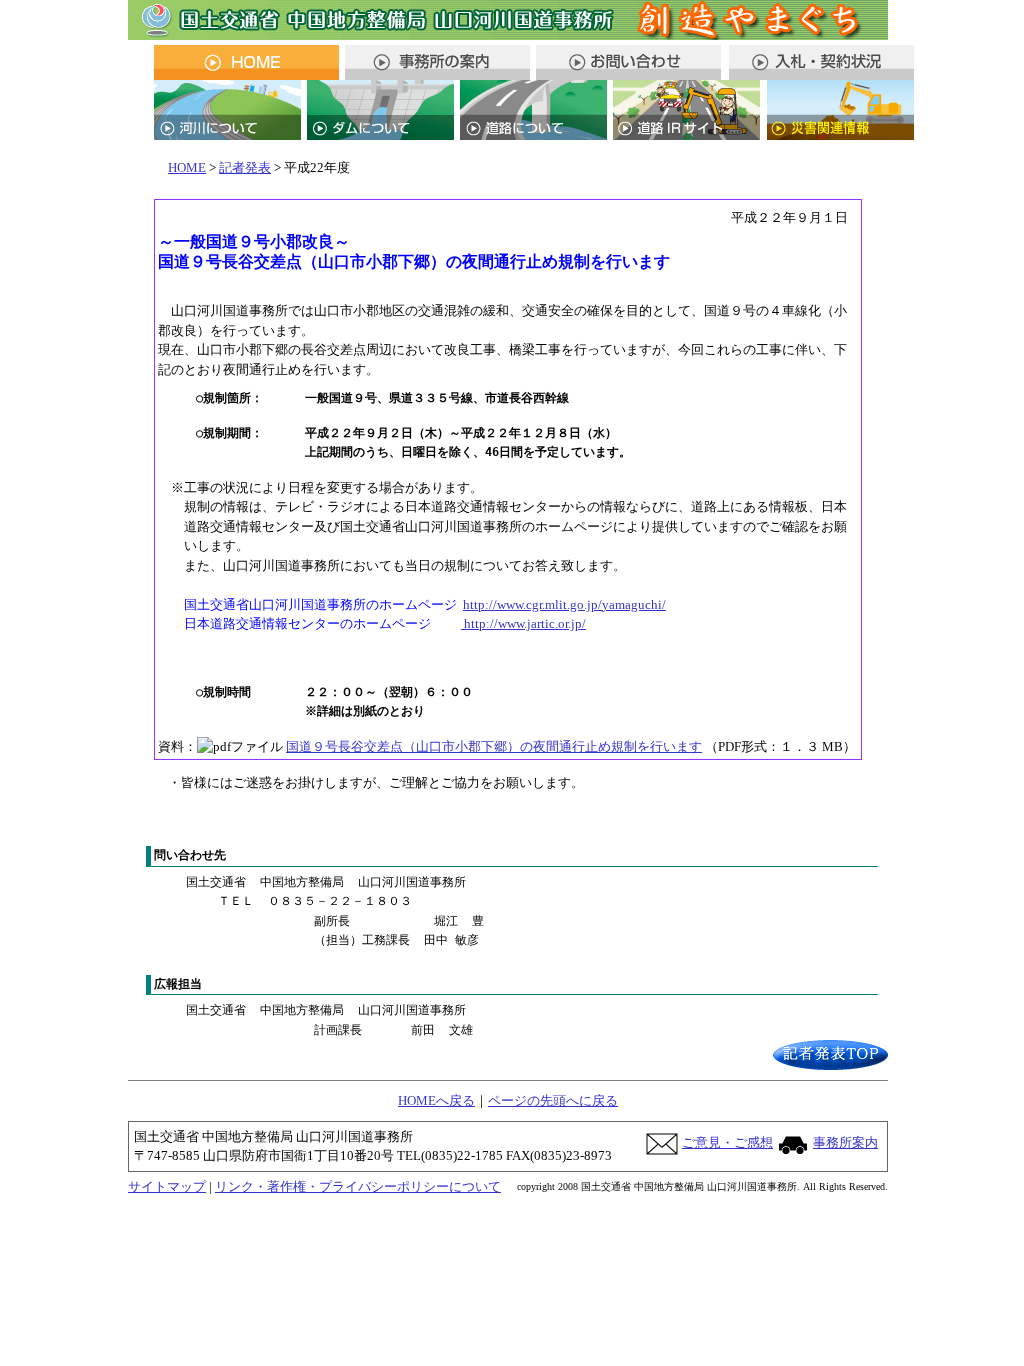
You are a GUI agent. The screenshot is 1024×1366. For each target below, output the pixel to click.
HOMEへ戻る (436, 1100)
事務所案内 (845, 1142)
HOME (187, 167)
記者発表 (245, 167)
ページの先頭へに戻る (553, 1100)
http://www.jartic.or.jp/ (523, 623)
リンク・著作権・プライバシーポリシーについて (358, 1186)
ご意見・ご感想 (727, 1142)
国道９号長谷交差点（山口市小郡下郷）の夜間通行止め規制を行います (494, 746)
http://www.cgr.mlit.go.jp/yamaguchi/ (564, 604)
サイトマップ (167, 1186)
